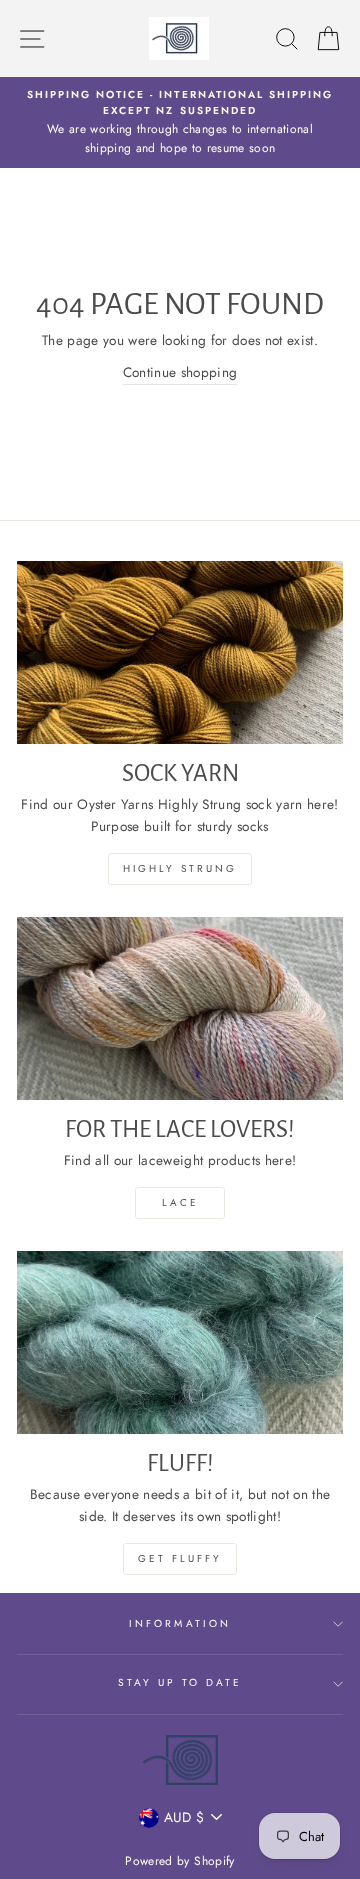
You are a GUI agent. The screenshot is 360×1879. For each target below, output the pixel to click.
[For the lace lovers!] (180, 1008)
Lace (180, 1202)
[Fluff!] (180, 1342)
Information (180, 1623)
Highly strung (180, 868)
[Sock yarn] (180, 652)
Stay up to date (180, 1682)
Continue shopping (180, 372)
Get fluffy (180, 1558)
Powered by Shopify (179, 1861)
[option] (180, 122)
